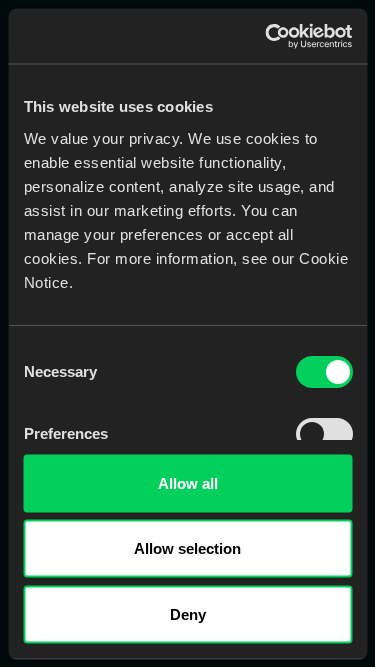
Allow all (188, 482)
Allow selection (187, 548)
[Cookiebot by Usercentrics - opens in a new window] (267, 36)
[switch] (323, 433)
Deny (188, 613)
